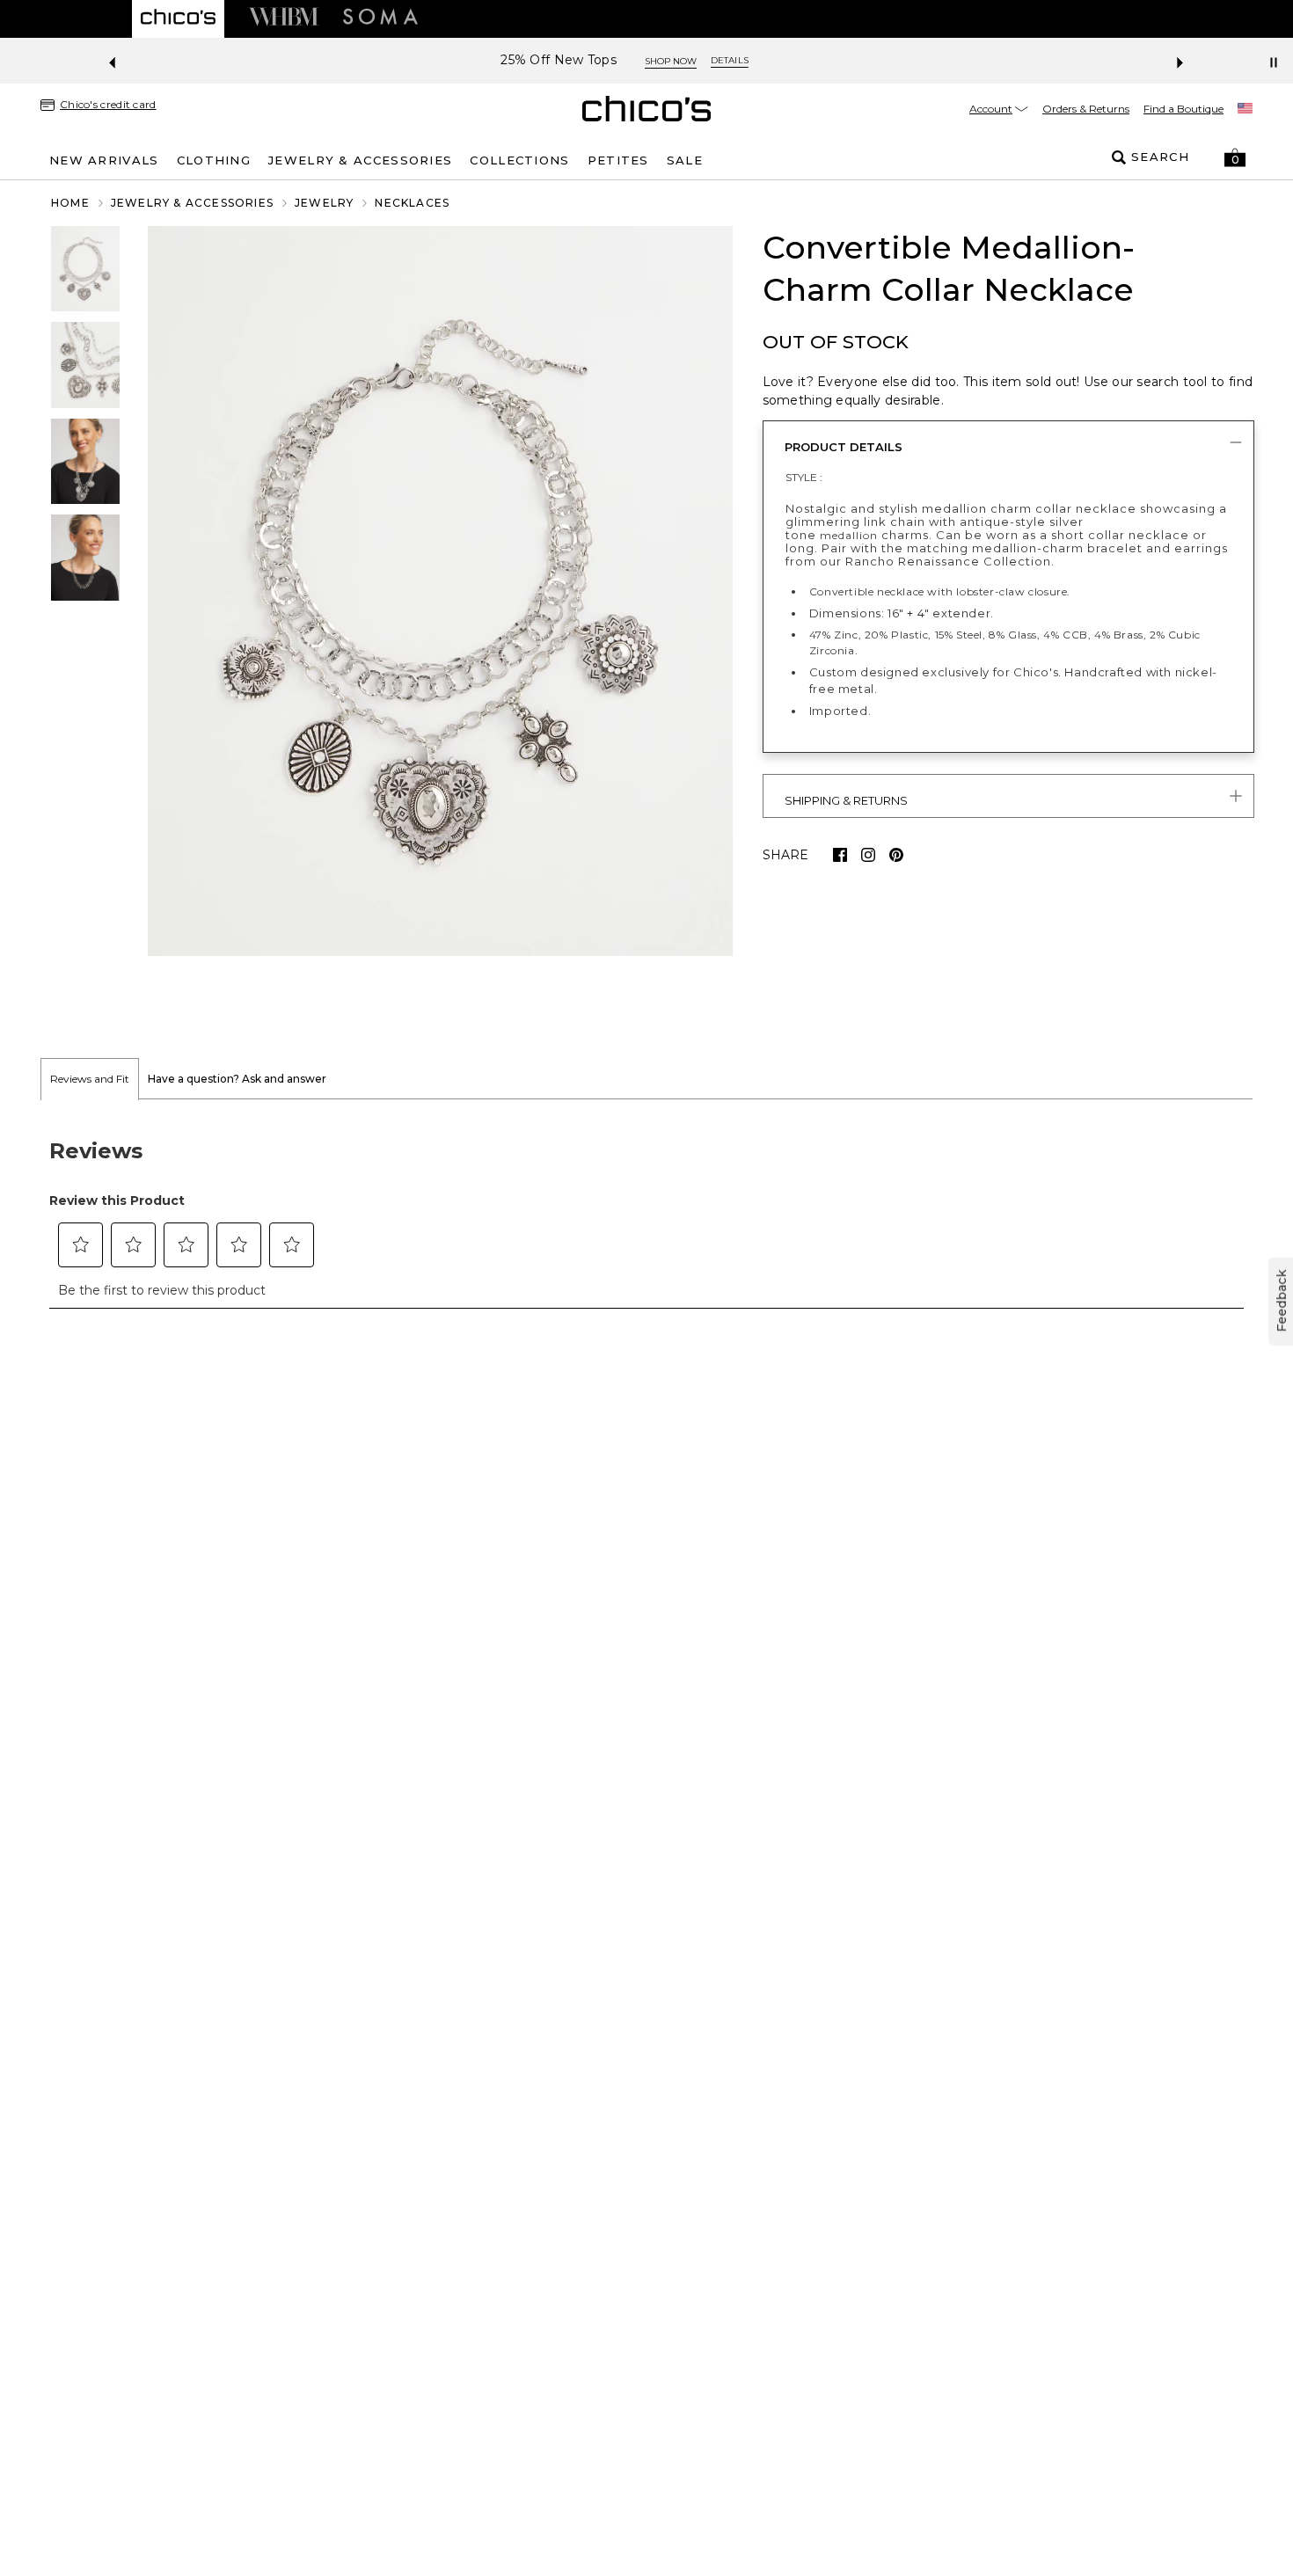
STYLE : (804, 477)
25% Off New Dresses (581, 60)
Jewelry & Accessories (192, 203)
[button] (1235, 157)
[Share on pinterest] (896, 855)
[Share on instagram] (868, 855)
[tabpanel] (646, 1214)
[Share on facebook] (840, 855)
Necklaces (412, 203)
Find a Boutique (1183, 109)
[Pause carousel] (1274, 62)
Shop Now (703, 61)
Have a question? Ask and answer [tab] (237, 1079)
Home (70, 203)
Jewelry (324, 203)
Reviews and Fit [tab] (90, 1079)
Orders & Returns (1086, 109)
